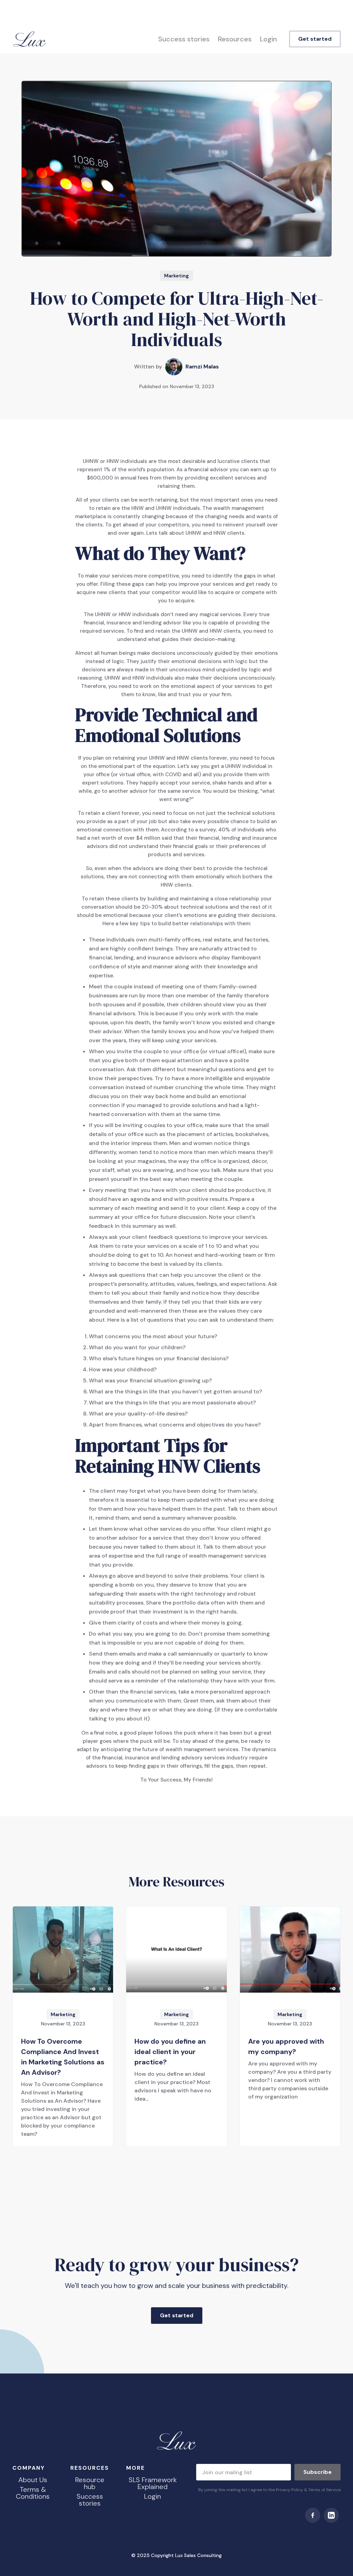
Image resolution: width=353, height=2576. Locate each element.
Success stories (184, 39)
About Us (33, 2480)
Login (268, 39)
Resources (235, 39)
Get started (315, 39)
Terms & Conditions (33, 2493)
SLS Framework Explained (153, 2483)
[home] (30, 39)
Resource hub (90, 2483)
